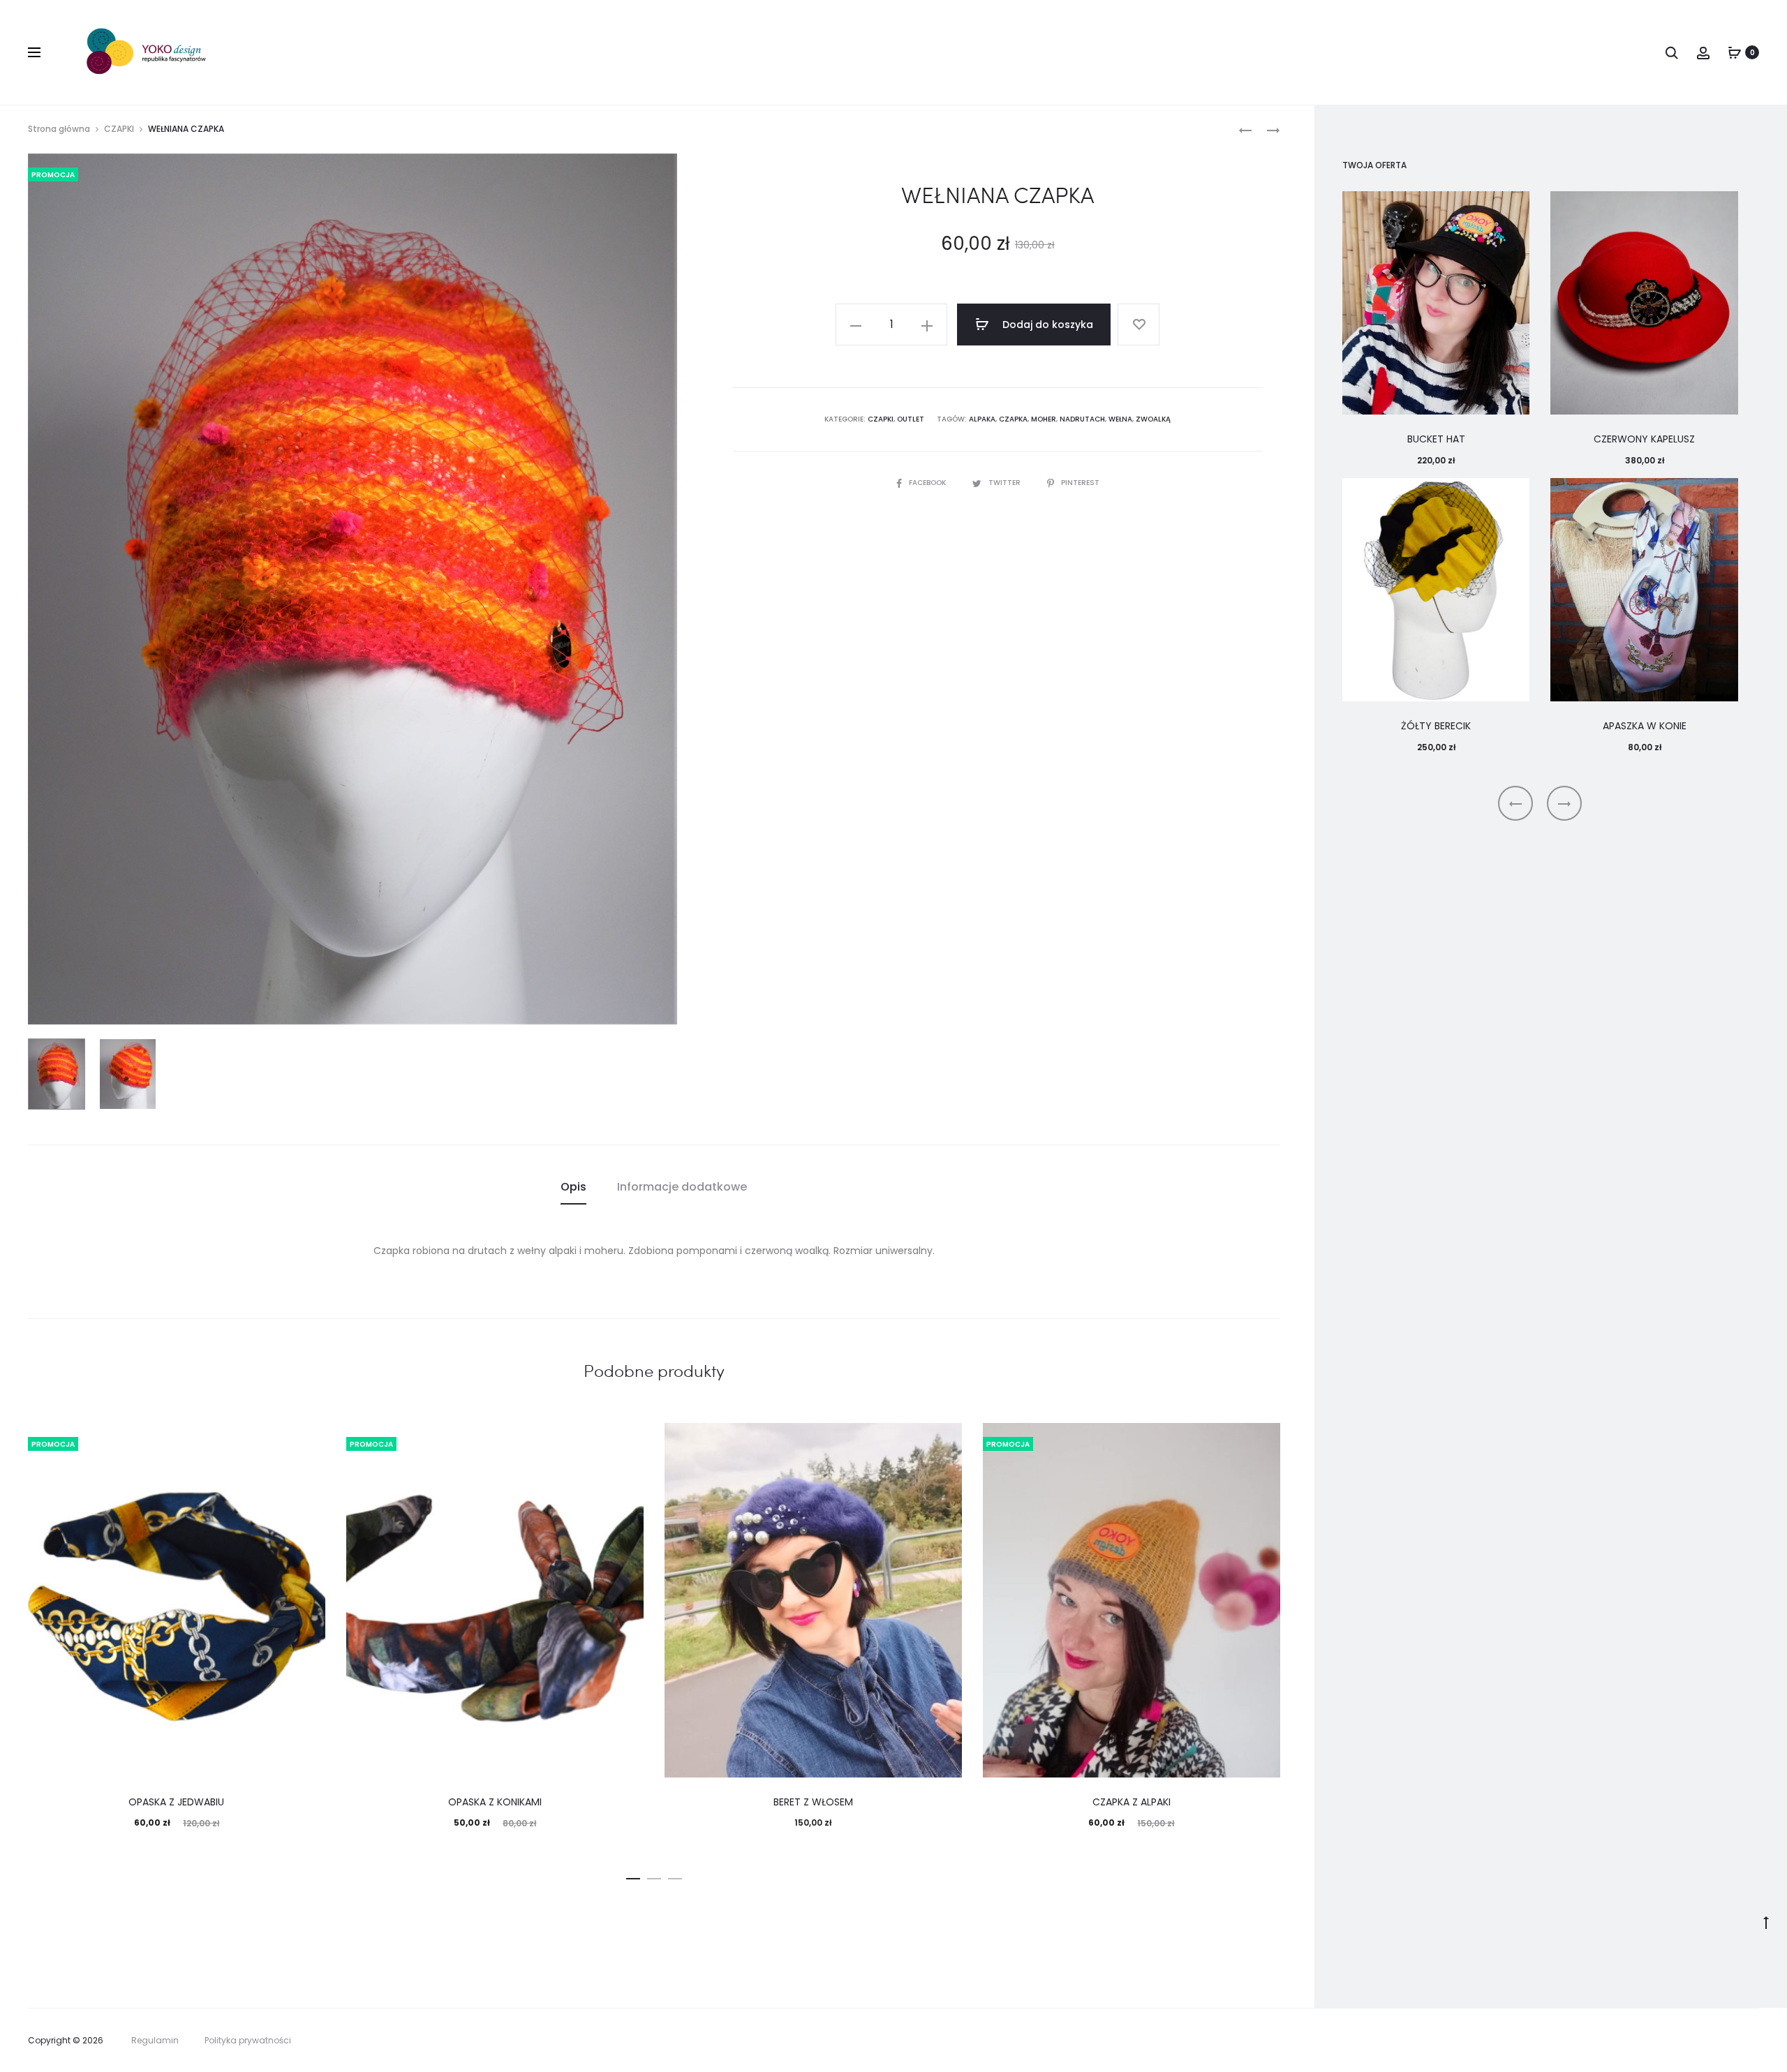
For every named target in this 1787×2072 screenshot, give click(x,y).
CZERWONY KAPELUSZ (1644, 439)
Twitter (1006, 483)
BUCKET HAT (1436, 439)
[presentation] (1515, 803)
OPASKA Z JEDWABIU (176, 1802)
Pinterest (1080, 483)
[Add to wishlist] (1139, 325)
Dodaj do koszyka (1046, 325)
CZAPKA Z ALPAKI (1132, 1802)
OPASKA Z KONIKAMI (495, 1802)
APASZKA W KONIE (1645, 726)
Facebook (928, 483)
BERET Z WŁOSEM (813, 1802)
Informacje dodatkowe (682, 1187)
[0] (1735, 52)
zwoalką (1153, 419)
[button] (633, 1876)
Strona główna (59, 129)
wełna (1120, 419)
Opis (573, 1187)
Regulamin (155, 2040)
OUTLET (911, 419)
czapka (1013, 419)
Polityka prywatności (248, 2040)
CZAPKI (119, 129)
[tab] (573, 1187)
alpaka (982, 419)
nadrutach (1082, 419)
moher (1044, 419)
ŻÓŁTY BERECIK (1436, 726)
